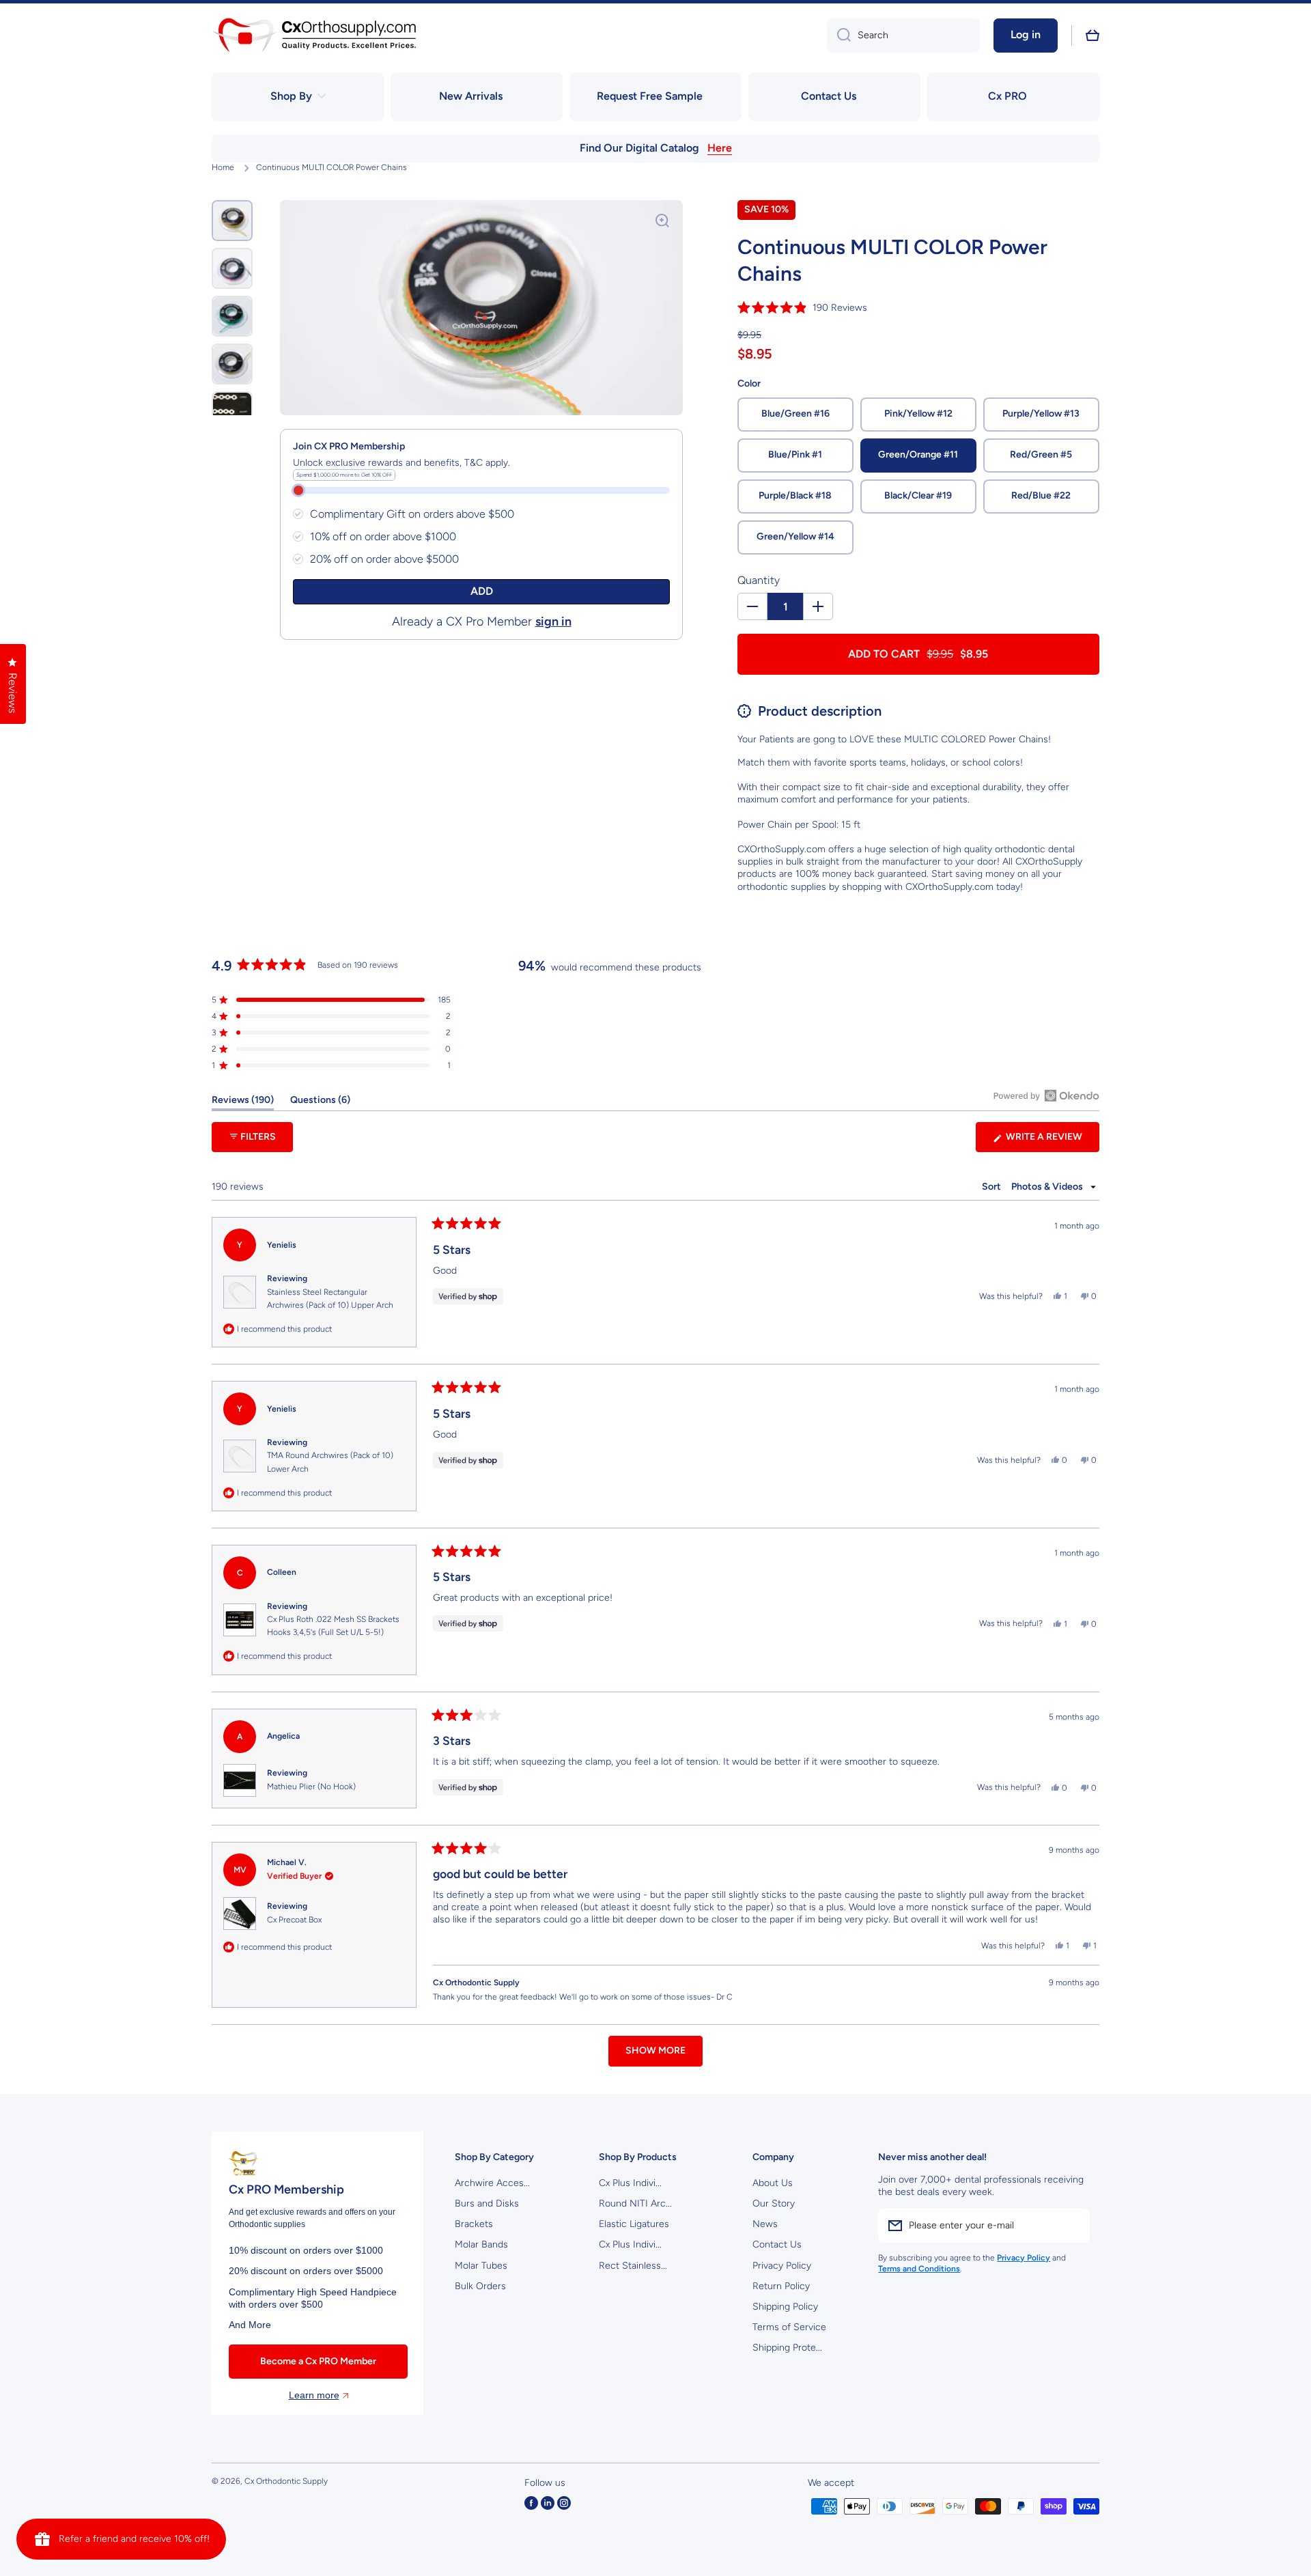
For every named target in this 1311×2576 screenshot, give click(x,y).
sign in (553, 621)
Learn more (314, 2395)
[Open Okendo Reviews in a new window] (1046, 1095)
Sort (992, 1187)
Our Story (774, 2203)
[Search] (839, 36)
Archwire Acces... (492, 2183)
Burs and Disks (487, 2203)
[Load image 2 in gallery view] (232, 268)
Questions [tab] (320, 1102)
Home (223, 167)
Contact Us (777, 2244)
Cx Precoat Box (294, 1920)
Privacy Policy (782, 2266)
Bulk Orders (480, 2286)
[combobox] (903, 36)
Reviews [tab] (243, 1102)
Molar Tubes (481, 2266)
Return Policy (781, 2286)
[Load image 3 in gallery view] (232, 316)
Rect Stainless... (633, 2266)
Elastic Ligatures (634, 2224)
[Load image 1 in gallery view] (232, 221)
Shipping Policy (785, 2307)
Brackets (474, 2224)
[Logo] (314, 35)
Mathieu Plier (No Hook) (311, 1787)
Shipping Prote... (787, 2348)
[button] (1092, 36)
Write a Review (1052, 1141)
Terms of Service (789, 2327)
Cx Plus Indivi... (630, 2183)
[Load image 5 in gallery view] (232, 412)
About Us (773, 2183)
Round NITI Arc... (635, 2203)
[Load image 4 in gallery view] (232, 364)
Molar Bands (481, 2244)
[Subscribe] (1073, 2226)
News (765, 2224)
